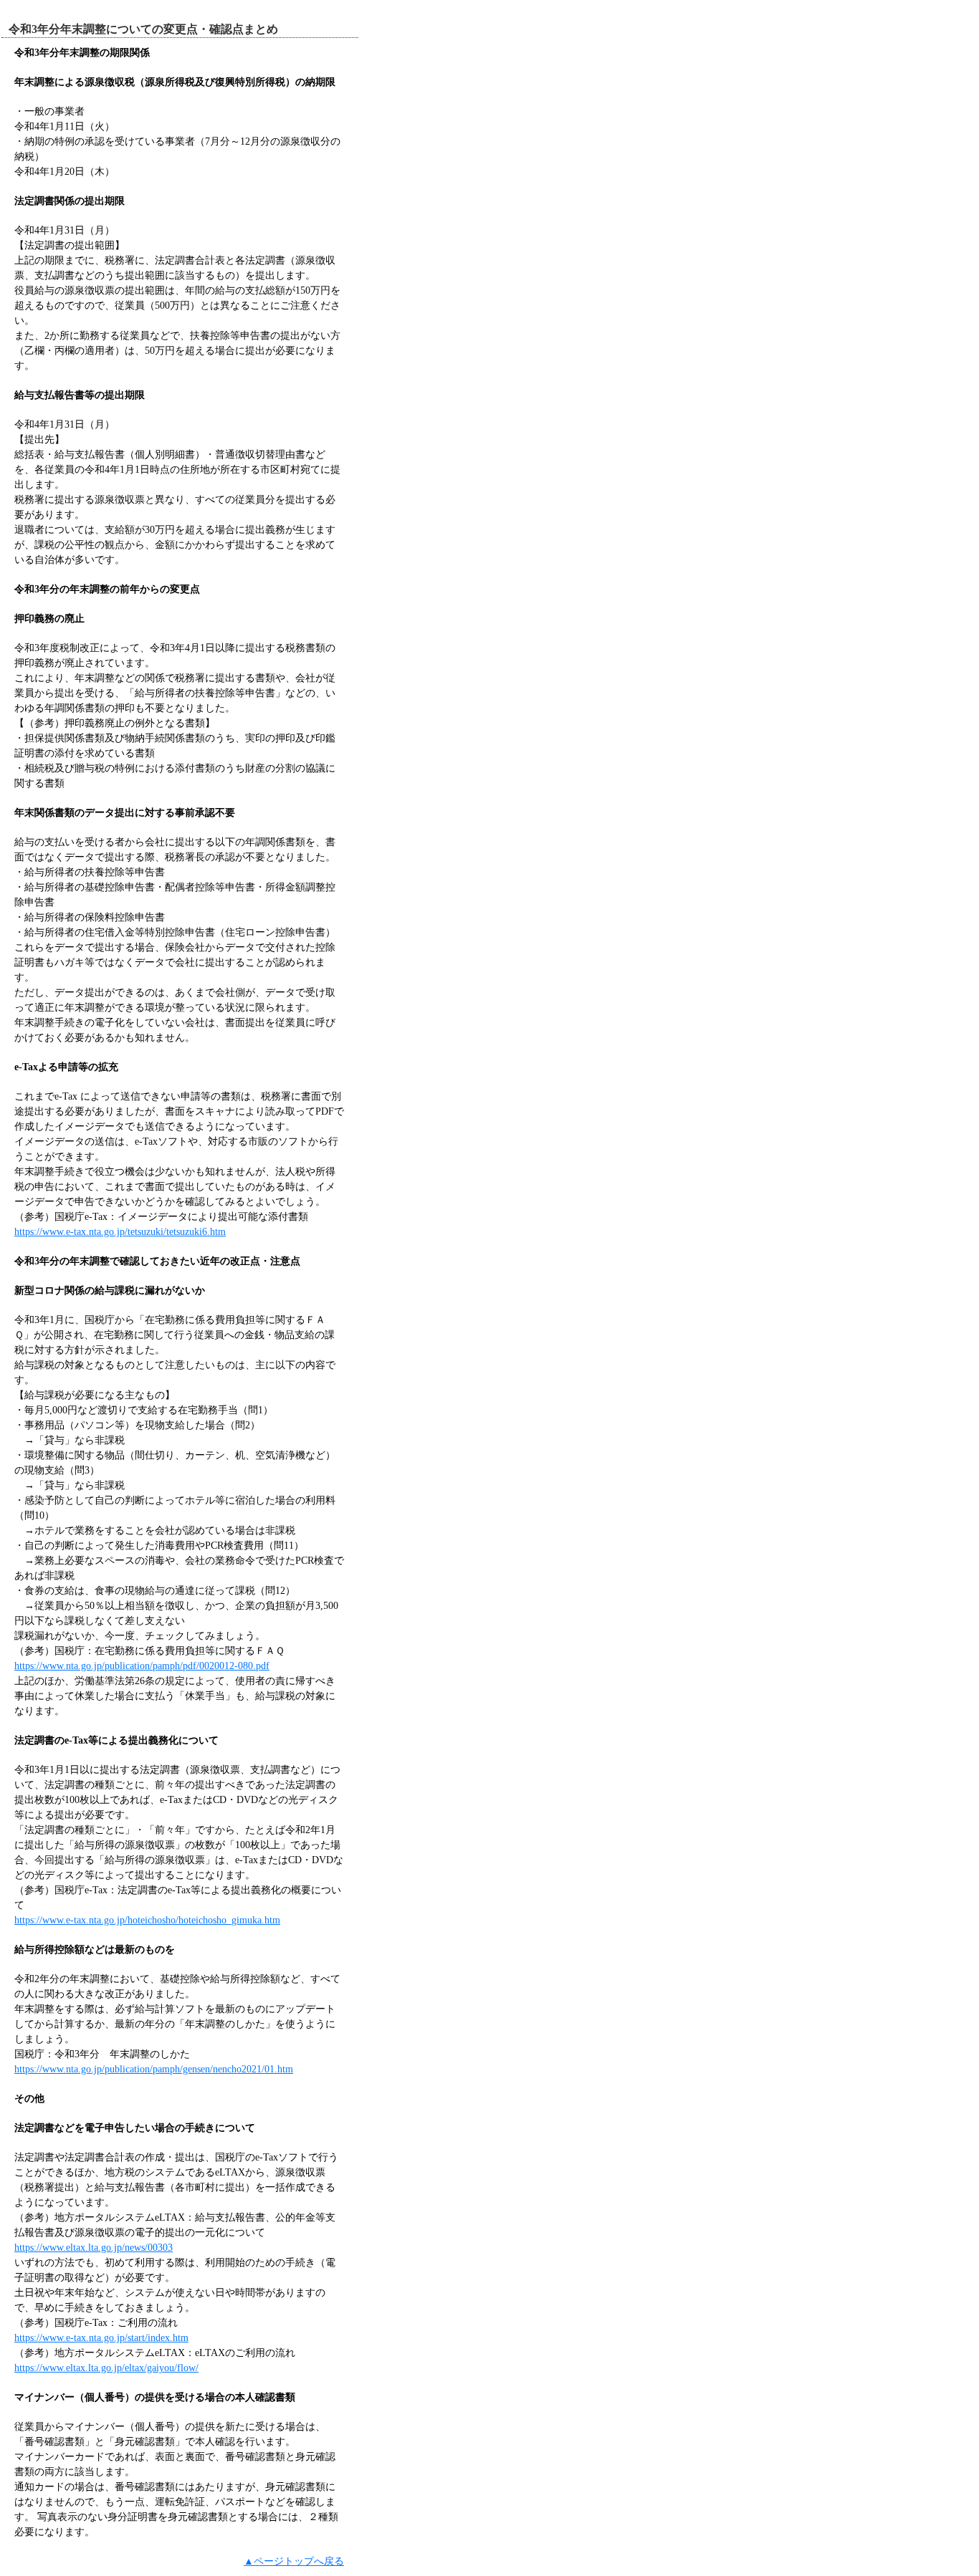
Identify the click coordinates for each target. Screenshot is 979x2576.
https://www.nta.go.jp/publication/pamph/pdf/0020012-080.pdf (142, 1666)
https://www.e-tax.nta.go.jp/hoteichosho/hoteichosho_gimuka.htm (147, 1920)
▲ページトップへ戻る (294, 2561)
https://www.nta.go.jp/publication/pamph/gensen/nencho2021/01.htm (154, 2069)
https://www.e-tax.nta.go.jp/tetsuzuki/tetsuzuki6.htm (120, 1232)
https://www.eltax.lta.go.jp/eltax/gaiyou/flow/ (106, 2368)
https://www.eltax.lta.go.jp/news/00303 (94, 2248)
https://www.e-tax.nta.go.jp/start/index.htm (101, 2338)
